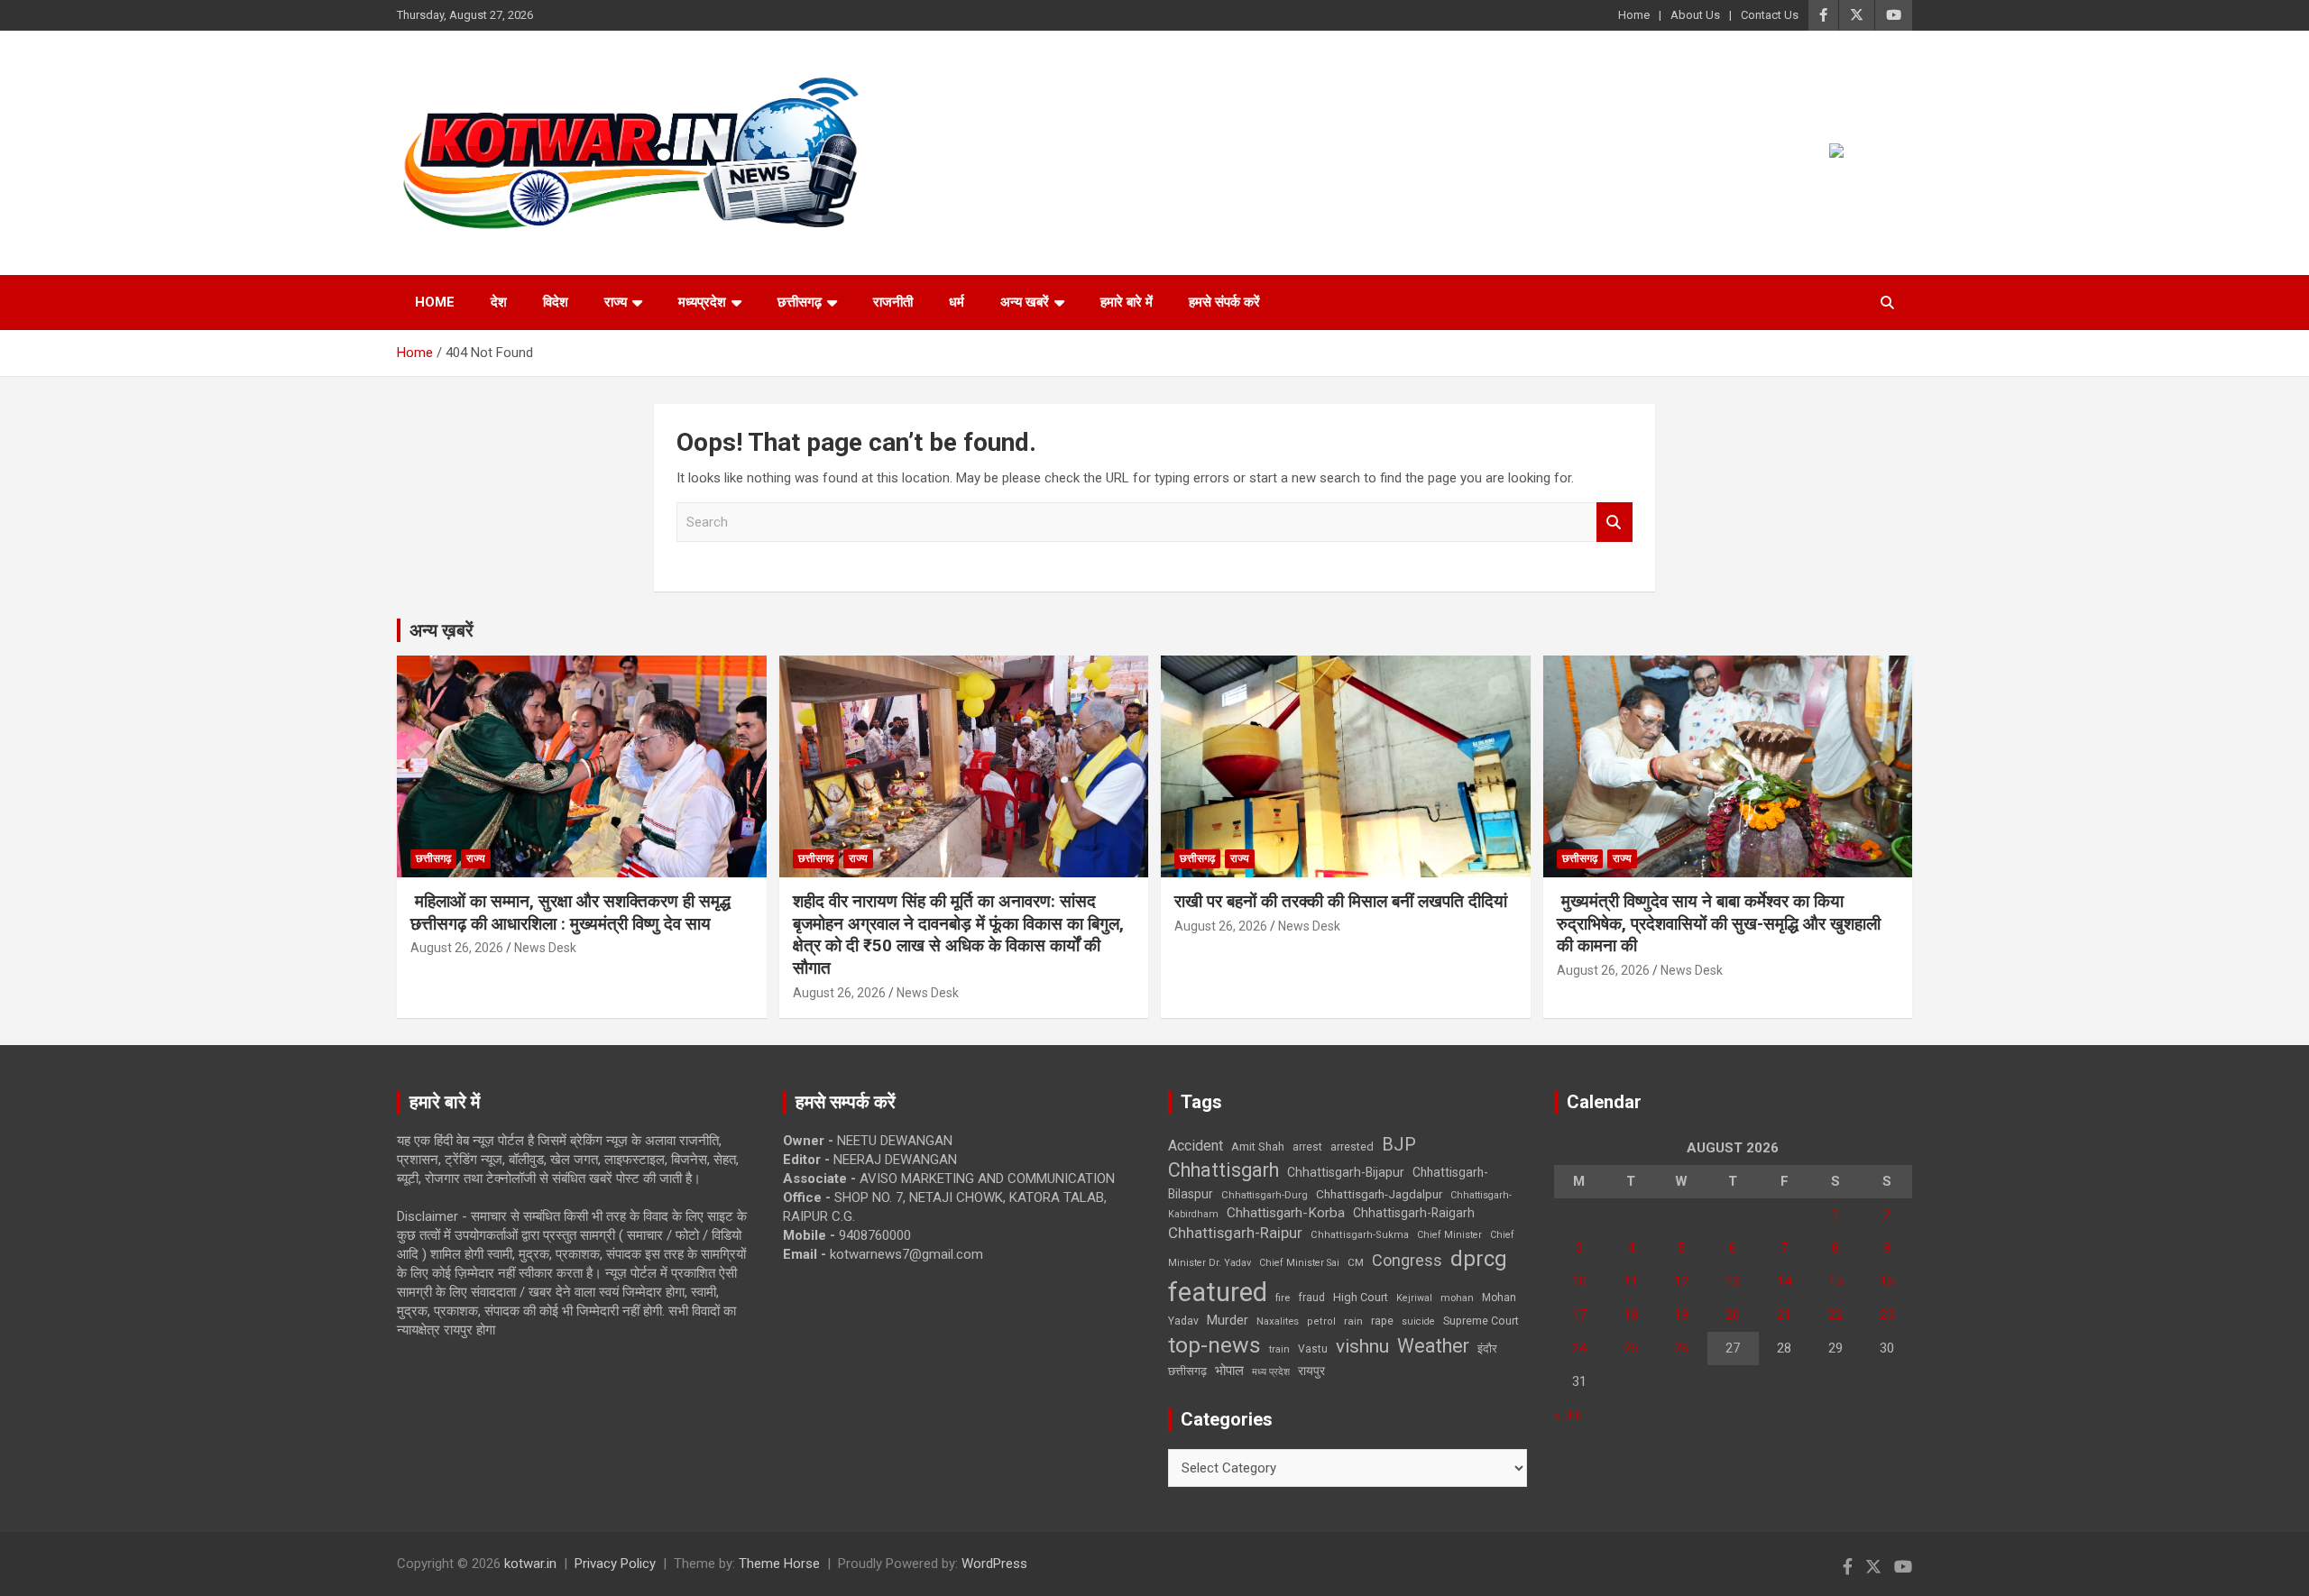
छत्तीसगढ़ (1187, 1371)
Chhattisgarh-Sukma (1360, 1235)
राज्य (616, 302)
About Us (1695, 15)
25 (1631, 1348)
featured (1218, 1292)
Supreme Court (1481, 1321)
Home (1634, 15)
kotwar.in (530, 1564)
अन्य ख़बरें (442, 630)
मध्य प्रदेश (1271, 1372)
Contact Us (1770, 15)
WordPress (994, 1564)
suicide (1418, 1321)
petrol (1321, 1321)
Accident (1196, 1146)
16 (1887, 1281)
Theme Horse (779, 1564)
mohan (1457, 1298)
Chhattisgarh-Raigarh (1414, 1213)
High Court (1361, 1297)
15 (1835, 1281)
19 (1681, 1315)
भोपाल (1229, 1371)
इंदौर (1487, 1348)
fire (1283, 1298)
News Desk (545, 948)
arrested (1352, 1147)
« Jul (1568, 1415)
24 (1579, 1348)
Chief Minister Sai (1299, 1263)
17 (1579, 1315)
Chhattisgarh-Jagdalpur (1379, 1194)
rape (1382, 1321)
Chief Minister (1449, 1235)
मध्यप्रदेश (702, 302)
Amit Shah (1258, 1147)
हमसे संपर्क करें (1224, 302)
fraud (1311, 1298)
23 (1887, 1315)
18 (1631, 1315)
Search (1614, 523)
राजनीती (893, 302)
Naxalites (1278, 1321)
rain (1353, 1321)
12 (1681, 1281)
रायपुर (1311, 1371)
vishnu (1362, 1346)
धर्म (957, 302)
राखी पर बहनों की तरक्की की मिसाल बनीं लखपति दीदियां (1341, 901)
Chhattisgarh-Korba (1286, 1213)
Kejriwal (1414, 1298)
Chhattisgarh (1223, 1170)
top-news (1214, 1345)
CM (1356, 1262)
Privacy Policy (615, 1564)
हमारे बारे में (1127, 302)
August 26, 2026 (457, 948)
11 (1631, 1281)
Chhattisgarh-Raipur (1235, 1233)
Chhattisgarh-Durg (1265, 1195)
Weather (1433, 1346)
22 (1835, 1315)
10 (1579, 1281)
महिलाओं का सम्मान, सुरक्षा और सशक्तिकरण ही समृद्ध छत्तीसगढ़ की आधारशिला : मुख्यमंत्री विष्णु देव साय (570, 913)
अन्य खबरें (1025, 302)
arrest (1307, 1147)
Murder (1228, 1320)
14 (1784, 1281)
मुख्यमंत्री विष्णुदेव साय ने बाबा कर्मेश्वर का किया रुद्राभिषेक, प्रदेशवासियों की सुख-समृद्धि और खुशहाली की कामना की (1719, 923)
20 (1733, 1315)
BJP (1399, 1144)
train (1279, 1349)
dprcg (1479, 1259)
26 (1681, 1348)
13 (1733, 1281)
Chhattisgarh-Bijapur (1346, 1172)
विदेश (556, 302)
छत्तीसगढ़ (800, 302)
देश (499, 302)
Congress (1407, 1260)
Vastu (1313, 1349)
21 (1784, 1315)
